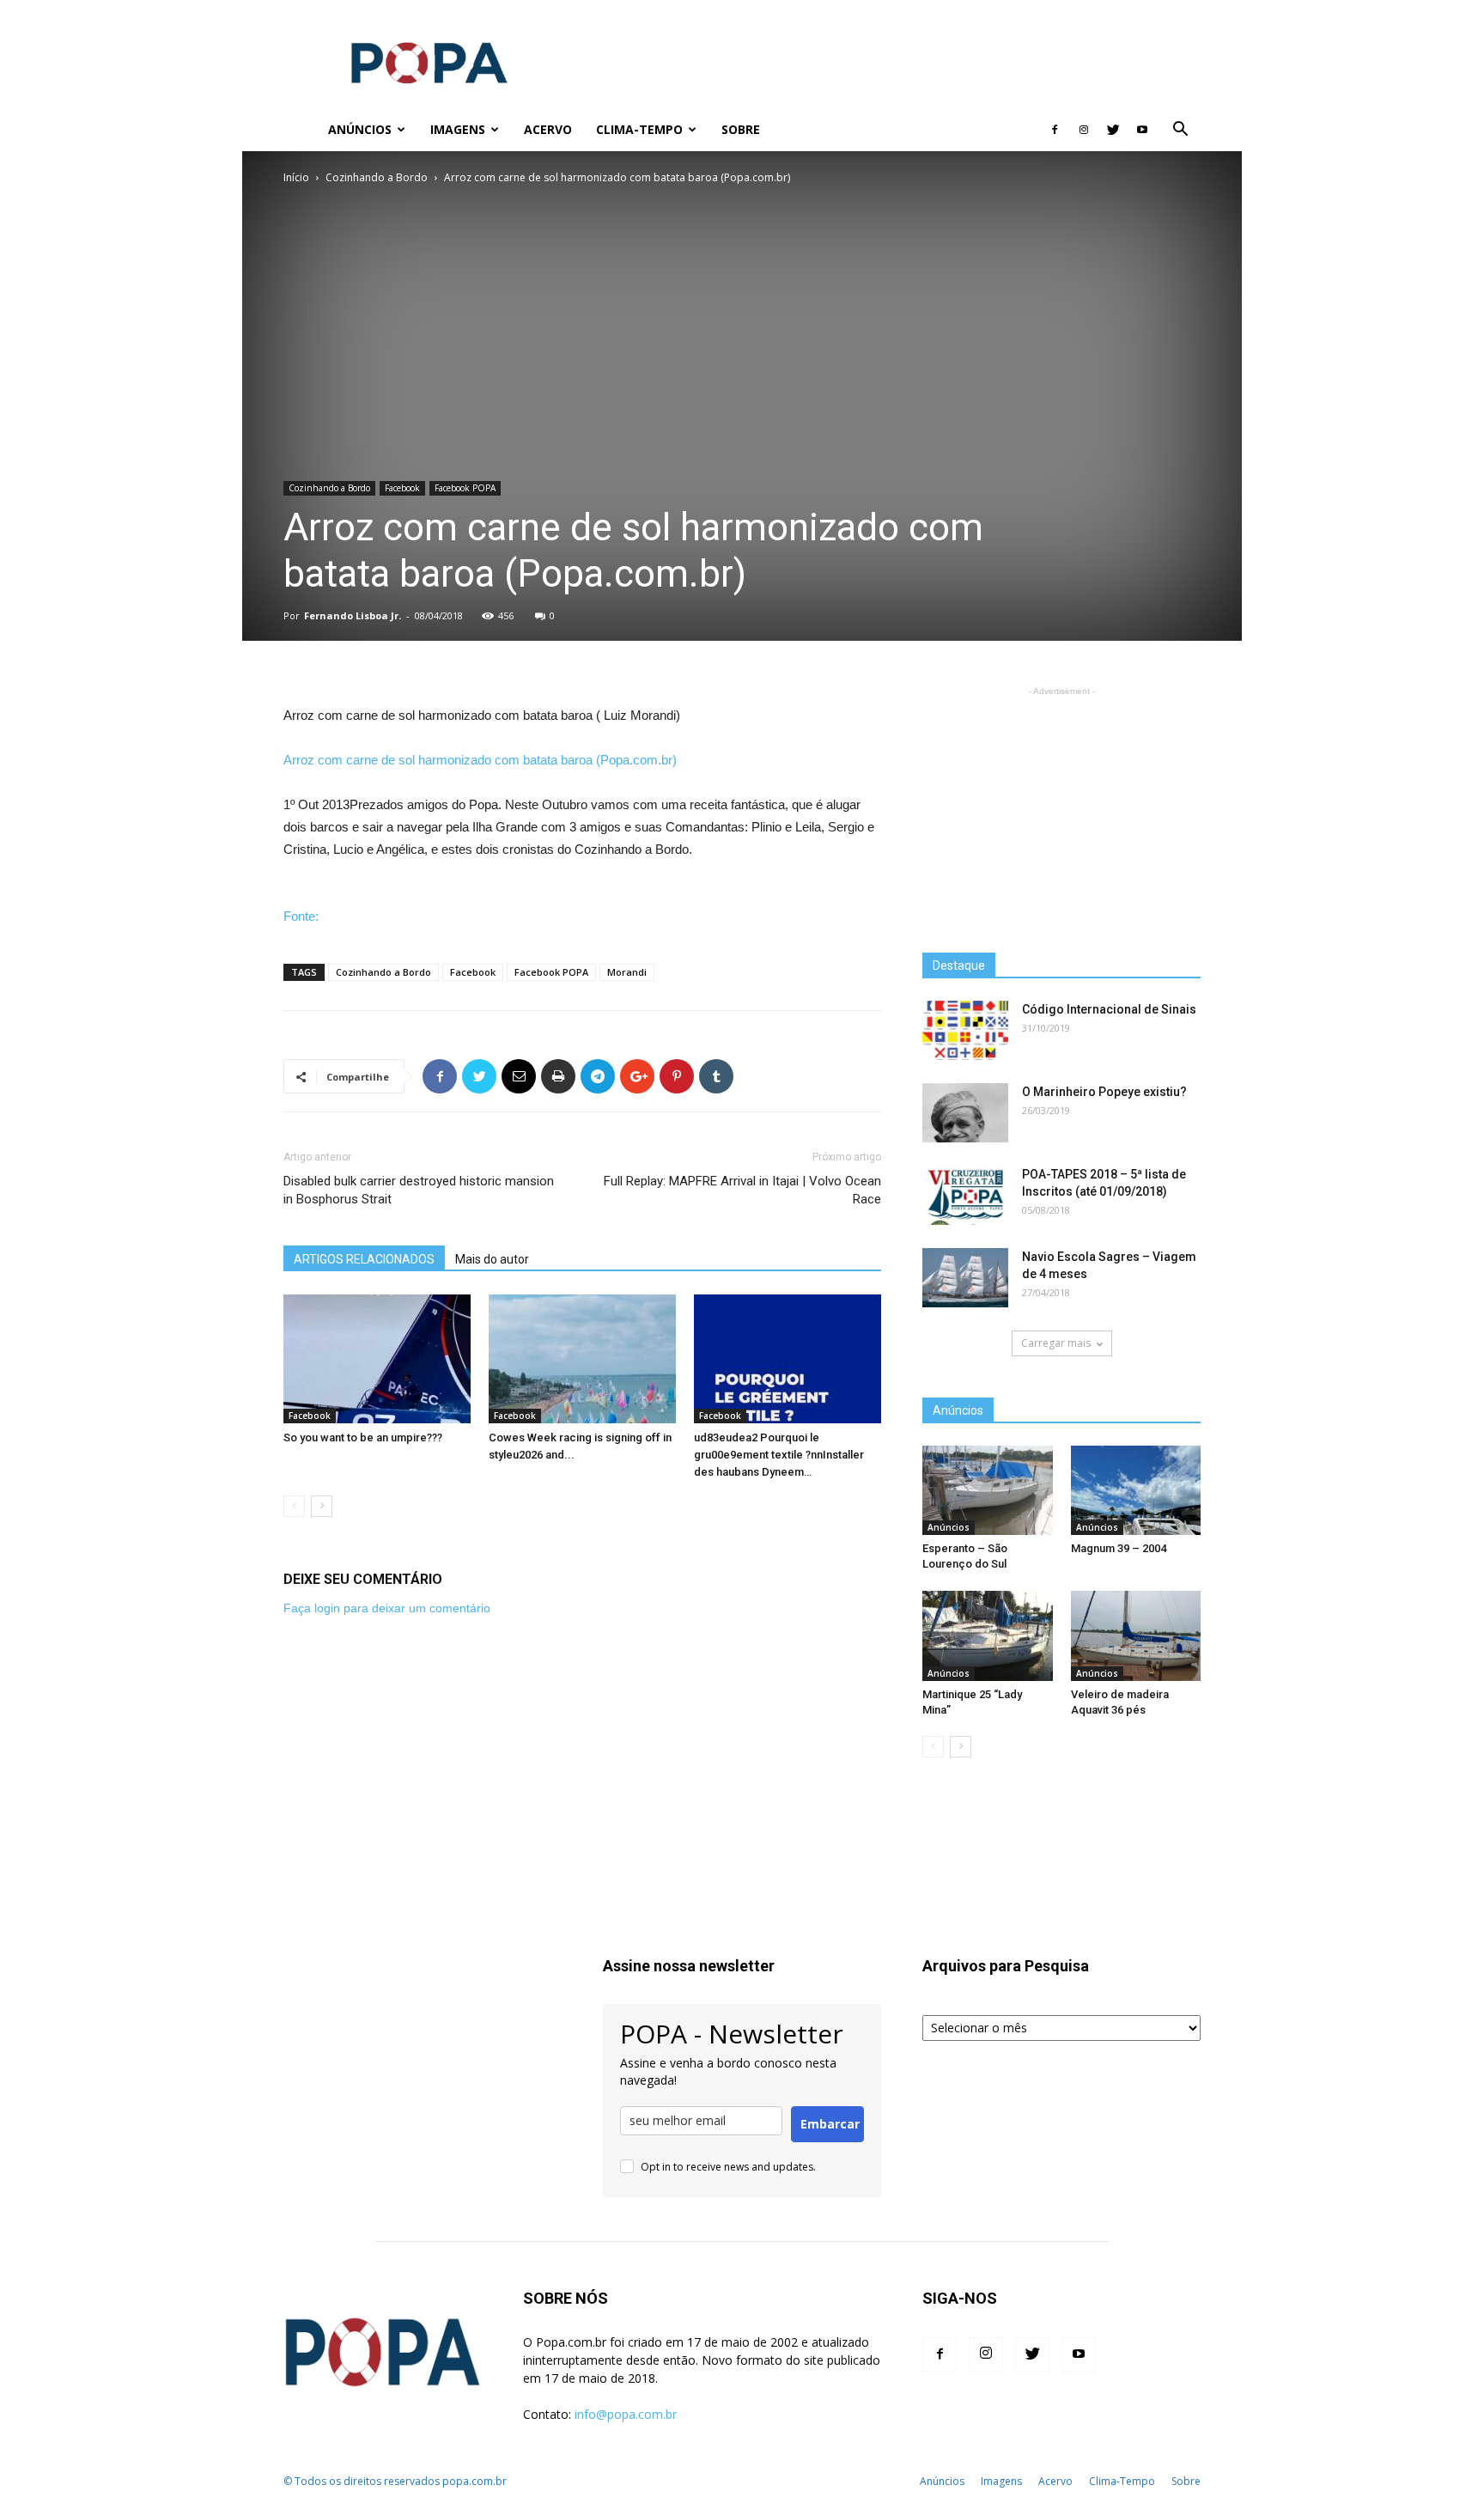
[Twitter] (1113, 130)
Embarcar (830, 2124)
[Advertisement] (888, 63)
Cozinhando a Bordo (377, 177)
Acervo (548, 129)
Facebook (402, 488)
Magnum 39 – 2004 (1119, 1548)
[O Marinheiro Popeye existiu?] (965, 1113)
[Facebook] (1055, 130)
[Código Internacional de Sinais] (965, 1030)
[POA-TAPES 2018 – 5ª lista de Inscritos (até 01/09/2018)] (965, 1195)
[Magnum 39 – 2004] (1136, 1490)
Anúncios (360, 129)
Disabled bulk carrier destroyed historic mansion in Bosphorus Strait (419, 1190)
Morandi (627, 972)
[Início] (300, 130)
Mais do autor (492, 1259)
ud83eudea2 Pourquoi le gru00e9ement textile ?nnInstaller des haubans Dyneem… (779, 1455)
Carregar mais (1056, 1343)
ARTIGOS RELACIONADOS (364, 1259)
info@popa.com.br (626, 2414)
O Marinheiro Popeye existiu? (1104, 1092)
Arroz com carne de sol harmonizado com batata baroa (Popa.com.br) (480, 760)
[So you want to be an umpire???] (377, 1359)
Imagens (458, 129)
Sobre (741, 129)
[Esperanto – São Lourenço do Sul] (988, 1490)
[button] (1180, 131)
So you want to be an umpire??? (363, 1437)
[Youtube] (1142, 130)
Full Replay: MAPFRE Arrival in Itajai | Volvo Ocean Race (742, 1190)
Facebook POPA (465, 488)
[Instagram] (1084, 130)
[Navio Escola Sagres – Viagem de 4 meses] (965, 1278)
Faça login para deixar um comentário (387, 1608)
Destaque (959, 965)
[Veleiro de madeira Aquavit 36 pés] (1136, 1635)
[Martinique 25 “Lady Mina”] (988, 1635)
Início (296, 177)
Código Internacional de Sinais (1109, 1009)
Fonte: (301, 916)
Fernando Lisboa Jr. (353, 615)
